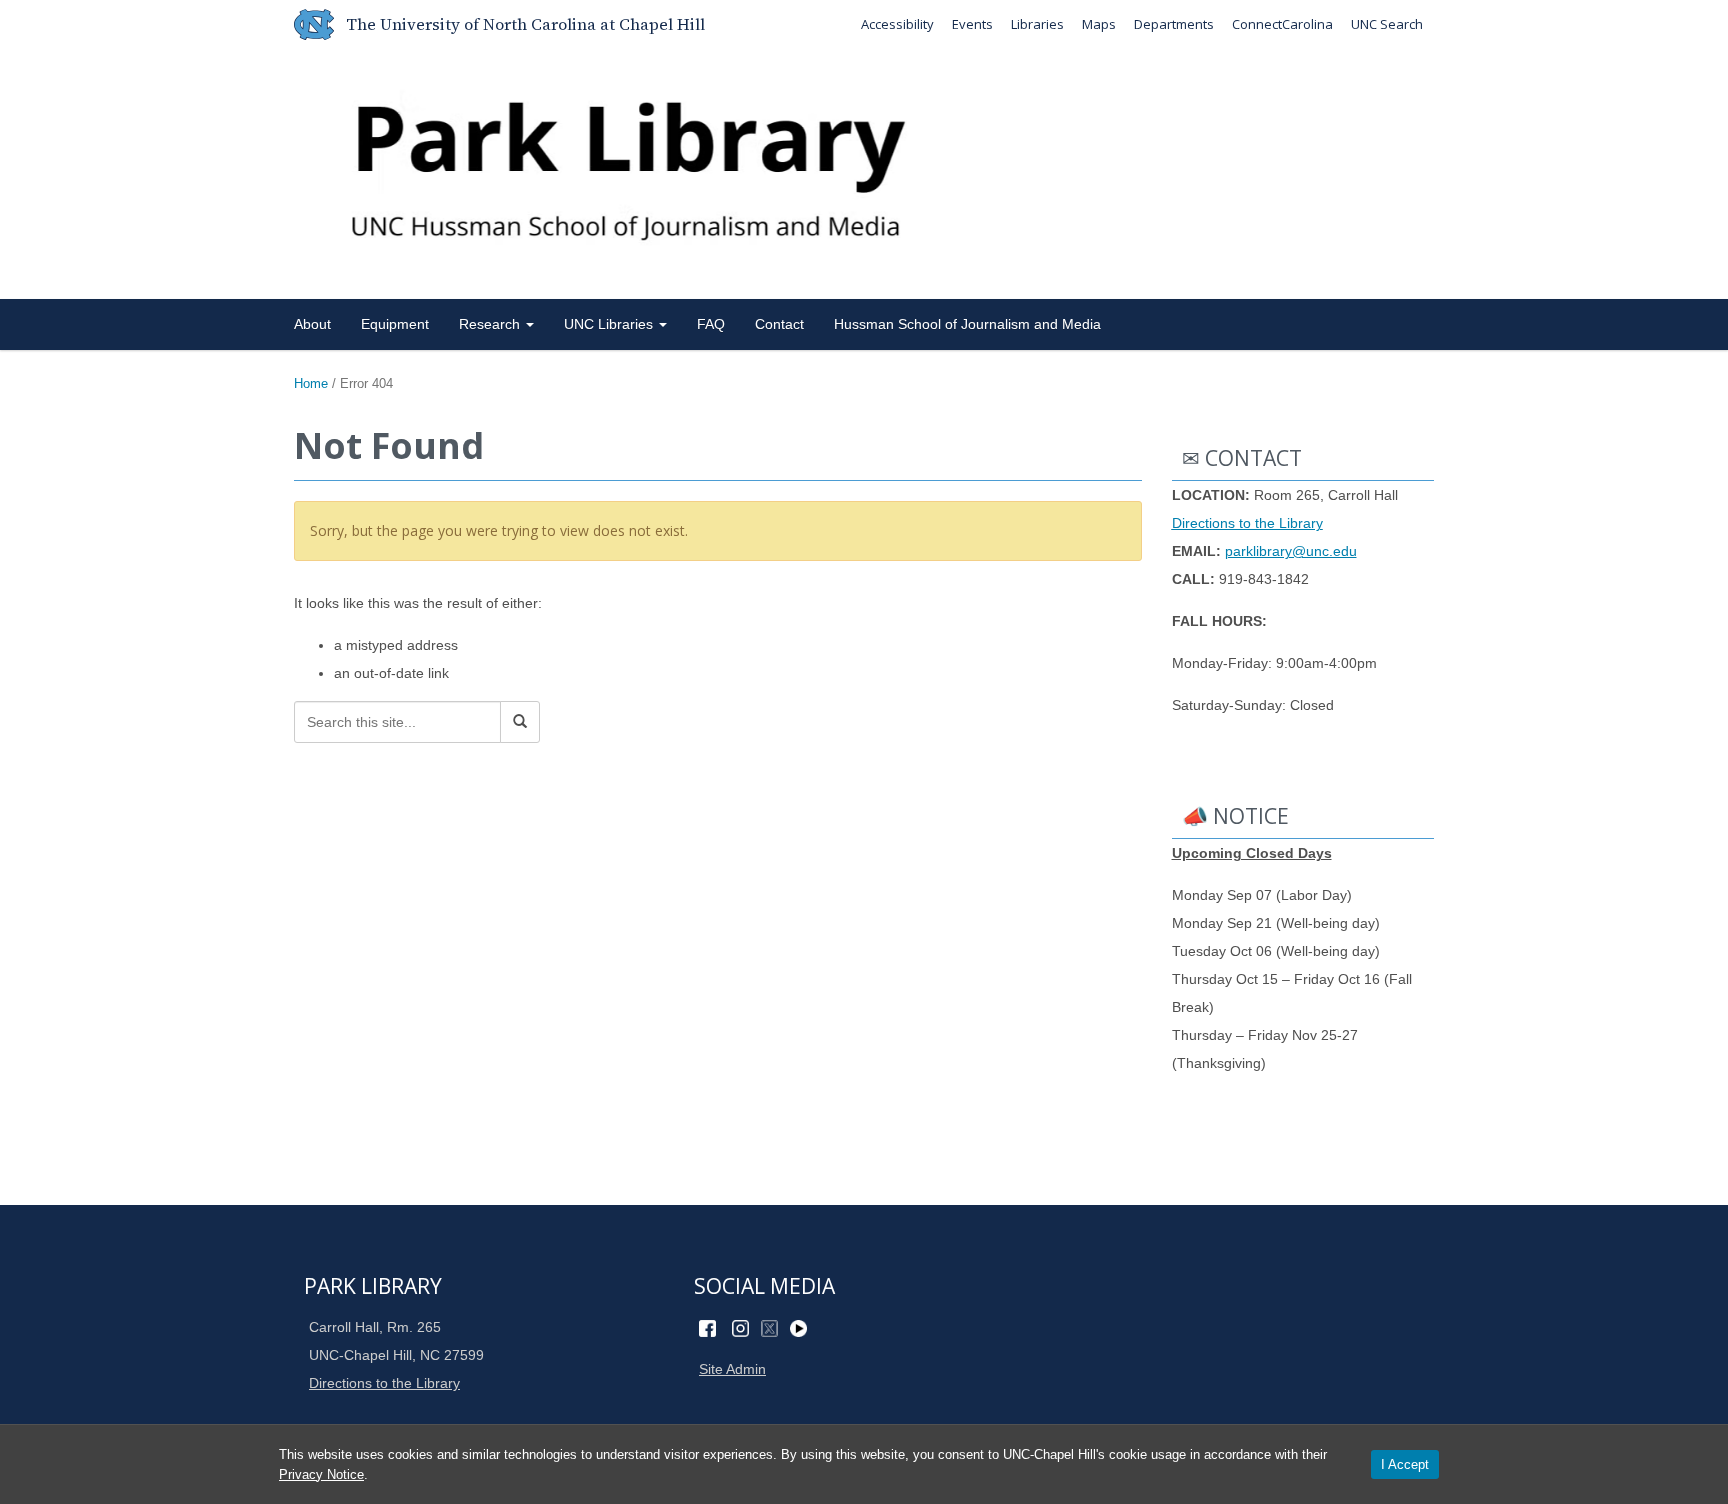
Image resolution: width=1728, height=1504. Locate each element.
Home (311, 383)
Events (972, 24)
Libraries (1037, 24)
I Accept (1405, 1464)
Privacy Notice (321, 1474)
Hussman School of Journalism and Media (967, 324)
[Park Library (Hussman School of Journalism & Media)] (864, 169)
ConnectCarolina (1282, 24)
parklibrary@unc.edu (1291, 551)
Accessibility (897, 24)
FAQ (711, 324)
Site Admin (732, 1369)
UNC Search (1387, 24)
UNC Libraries (610, 324)
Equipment (395, 324)
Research (491, 324)
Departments (1174, 24)
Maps (1099, 24)
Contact (779, 324)
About (312, 324)
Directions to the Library (1247, 523)
